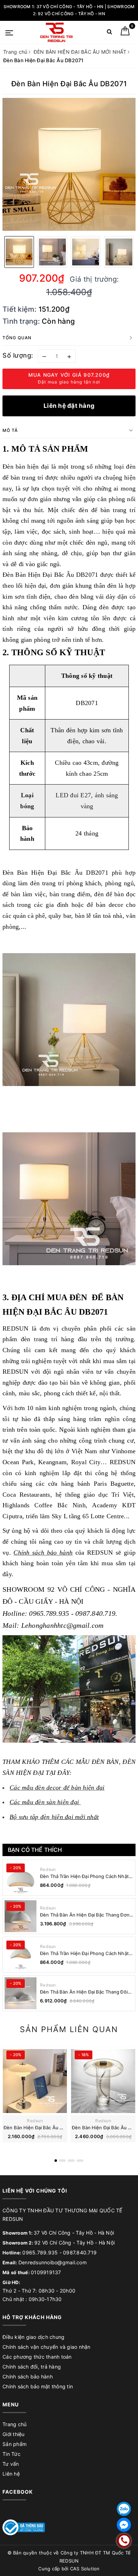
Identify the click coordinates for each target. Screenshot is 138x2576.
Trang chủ (15, 2424)
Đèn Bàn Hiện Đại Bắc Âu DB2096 (41, 2128)
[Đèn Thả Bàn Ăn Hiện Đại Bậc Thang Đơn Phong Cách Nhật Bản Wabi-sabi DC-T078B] (21, 1916)
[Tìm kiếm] (110, 33)
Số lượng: (18, 355)
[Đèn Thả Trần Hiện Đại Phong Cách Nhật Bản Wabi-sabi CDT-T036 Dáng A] (21, 1955)
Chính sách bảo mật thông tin (38, 2386)
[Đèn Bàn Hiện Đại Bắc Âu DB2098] (103, 2081)
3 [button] (71, 2161)
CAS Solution (85, 2569)
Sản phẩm (15, 2444)
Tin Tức (11, 2454)
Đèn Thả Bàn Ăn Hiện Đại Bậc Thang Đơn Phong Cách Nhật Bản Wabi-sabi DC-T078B (85, 1915)
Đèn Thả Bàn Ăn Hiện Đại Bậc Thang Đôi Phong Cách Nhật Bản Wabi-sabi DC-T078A (84, 1992)
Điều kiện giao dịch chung (33, 2337)
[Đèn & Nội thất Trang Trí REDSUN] (56, 32)
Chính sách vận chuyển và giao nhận (47, 2347)
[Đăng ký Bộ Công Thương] (24, 2527)
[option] (69, 164)
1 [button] (56, 2161)
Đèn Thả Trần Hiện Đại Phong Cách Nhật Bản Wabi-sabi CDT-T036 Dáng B (84, 1876)
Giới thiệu (14, 2434)
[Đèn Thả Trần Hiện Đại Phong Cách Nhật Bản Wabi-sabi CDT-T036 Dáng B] (21, 1878)
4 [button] (80, 2161)
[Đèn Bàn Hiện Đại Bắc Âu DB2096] (35, 2081)
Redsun (48, 1869)
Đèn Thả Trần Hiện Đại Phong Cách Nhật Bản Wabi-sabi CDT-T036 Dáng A (84, 1953)
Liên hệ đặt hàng (69, 406)
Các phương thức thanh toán (37, 2357)
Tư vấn (11, 2464)
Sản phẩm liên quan (69, 2029)
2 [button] (62, 2161)
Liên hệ (11, 2474)
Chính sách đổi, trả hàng (32, 2367)
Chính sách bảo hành (28, 2377)
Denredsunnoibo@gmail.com (53, 2262)
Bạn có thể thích (35, 1850)
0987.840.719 (80, 2252)
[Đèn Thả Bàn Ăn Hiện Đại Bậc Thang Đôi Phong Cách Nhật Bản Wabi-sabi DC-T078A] (21, 1993)
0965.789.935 (40, 2252)
